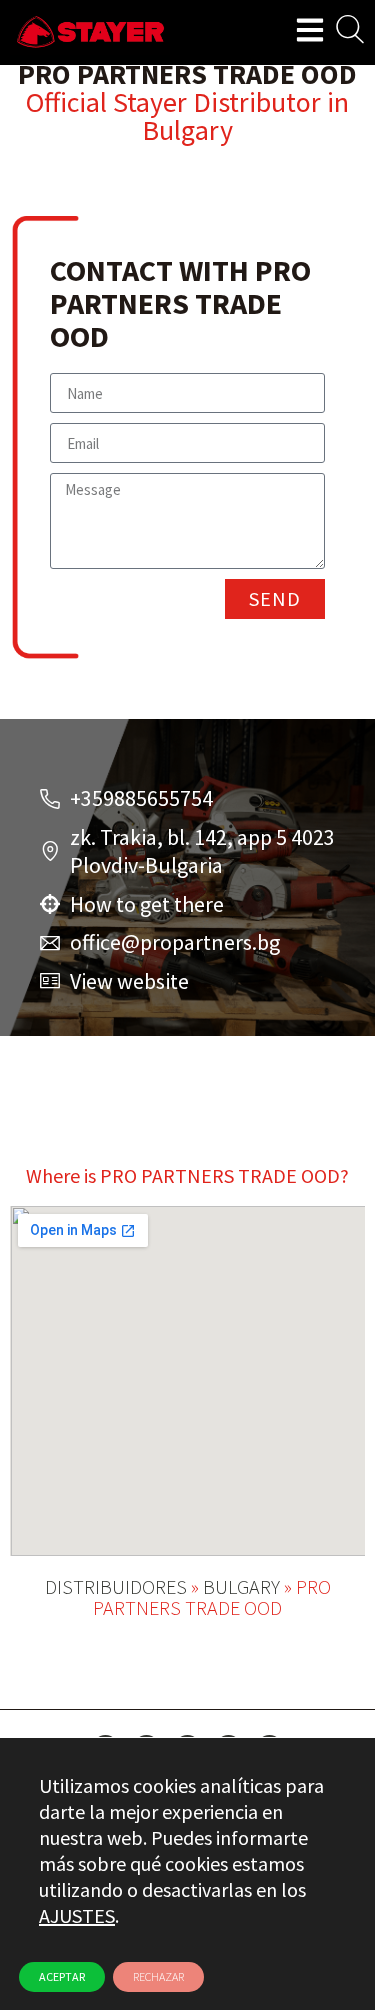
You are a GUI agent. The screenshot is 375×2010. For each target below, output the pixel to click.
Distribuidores (116, 1586)
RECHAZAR (158, 1976)
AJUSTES (77, 1915)
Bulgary (187, 130)
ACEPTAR (62, 1976)
